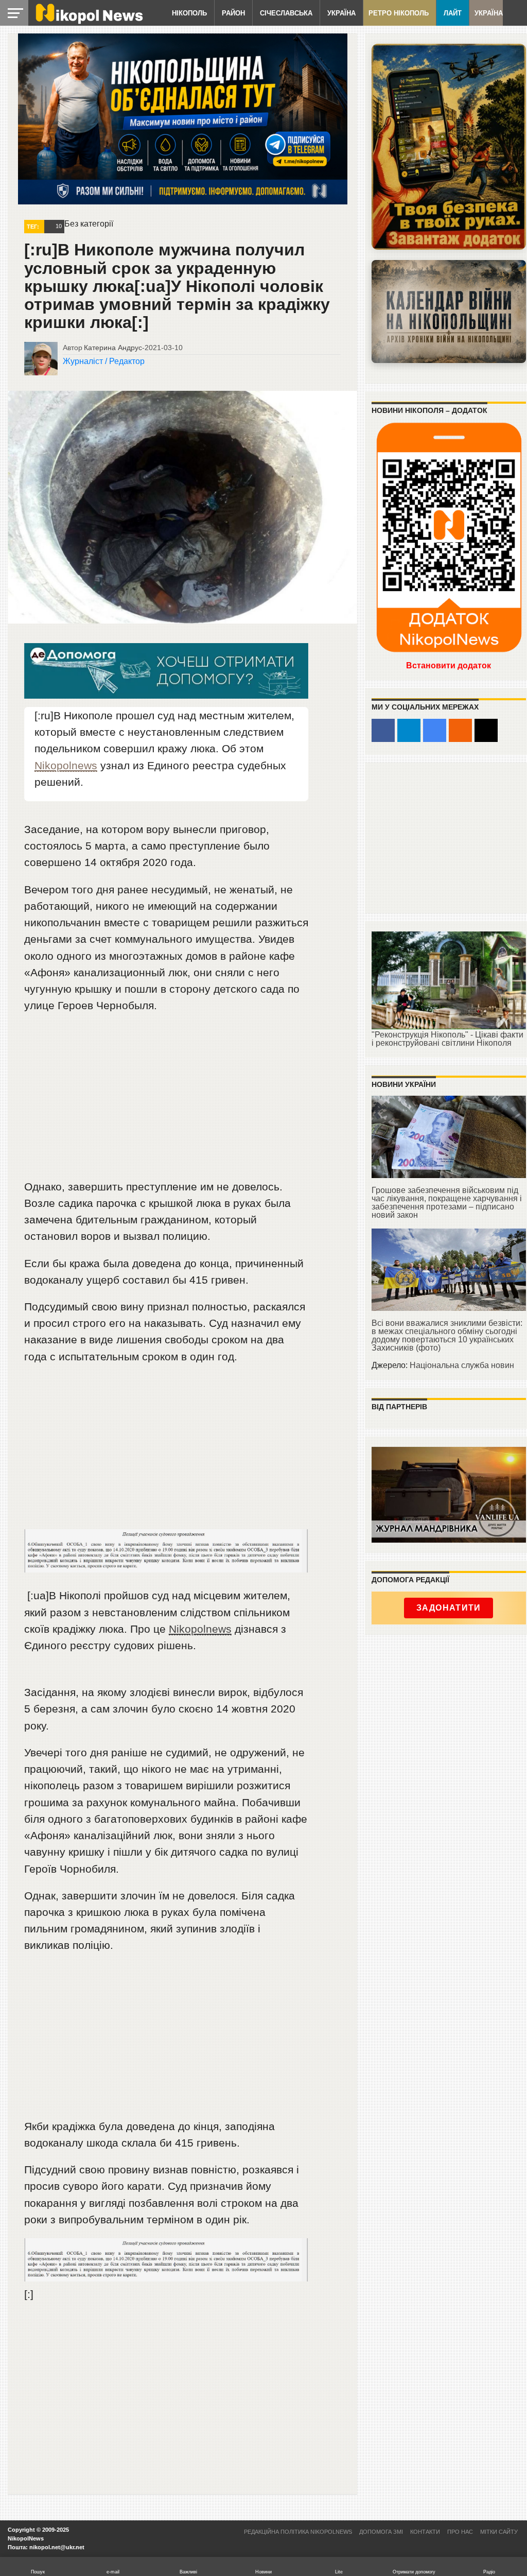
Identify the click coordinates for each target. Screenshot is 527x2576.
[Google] (435, 730)
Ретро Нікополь (399, 13)
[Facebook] (383, 730)
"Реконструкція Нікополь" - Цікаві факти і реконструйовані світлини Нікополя (447, 1039)
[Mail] (486, 730)
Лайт (453, 13)
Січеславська (286, 13)
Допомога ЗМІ (381, 2532)
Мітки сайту (499, 2532)
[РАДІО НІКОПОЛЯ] (449, 312)
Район (233, 13)
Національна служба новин (462, 1365)
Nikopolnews (66, 765)
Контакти (425, 2532)
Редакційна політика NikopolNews (298, 2532)
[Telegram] (409, 730)
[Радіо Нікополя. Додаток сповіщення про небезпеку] (449, 147)
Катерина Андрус (113, 348)
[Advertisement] (166, 1101)
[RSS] (460, 730)
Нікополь (189, 13)
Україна (341, 13)
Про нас (460, 2532)
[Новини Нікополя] (89, 21)
